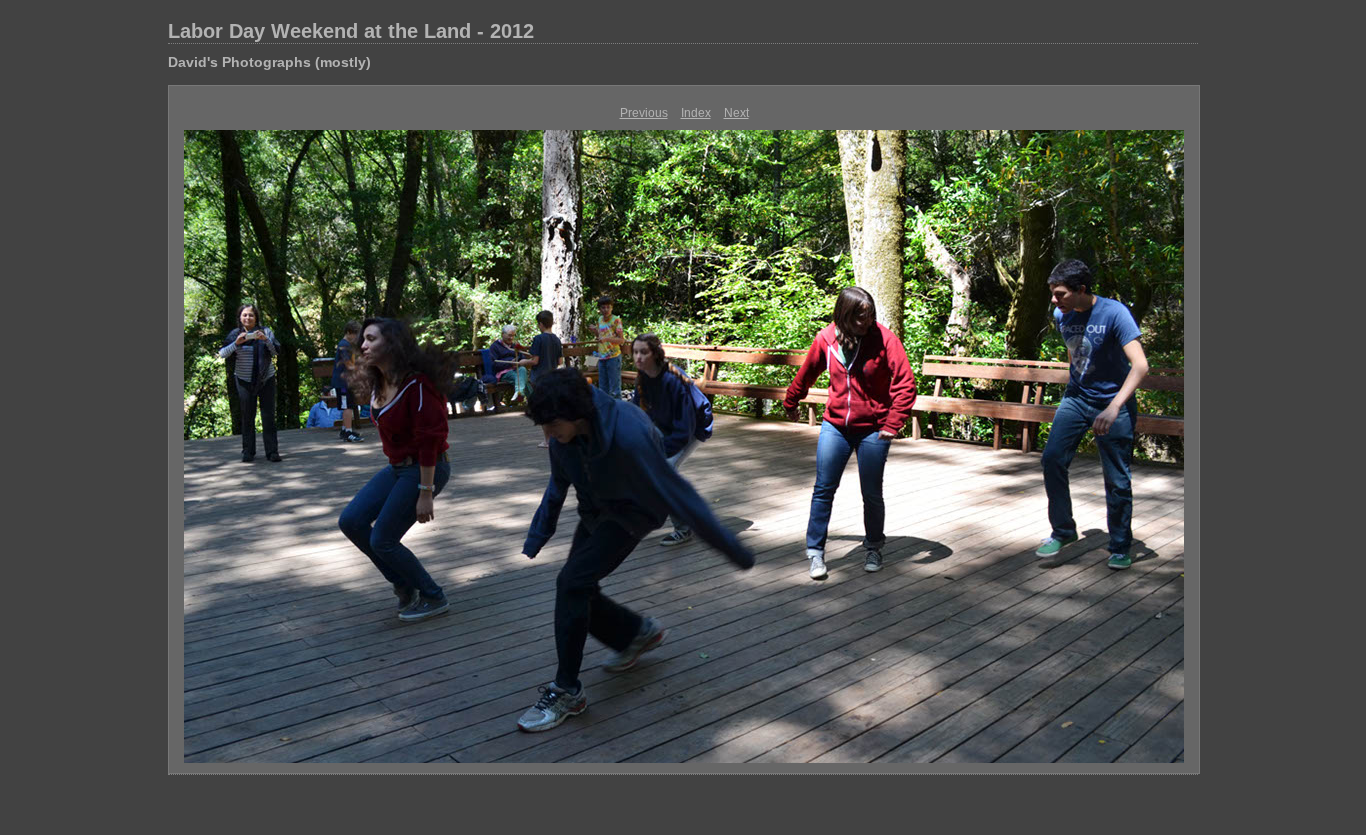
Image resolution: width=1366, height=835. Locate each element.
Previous (644, 113)
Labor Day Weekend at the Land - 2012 (351, 31)
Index (696, 113)
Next (736, 113)
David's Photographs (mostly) (269, 62)
